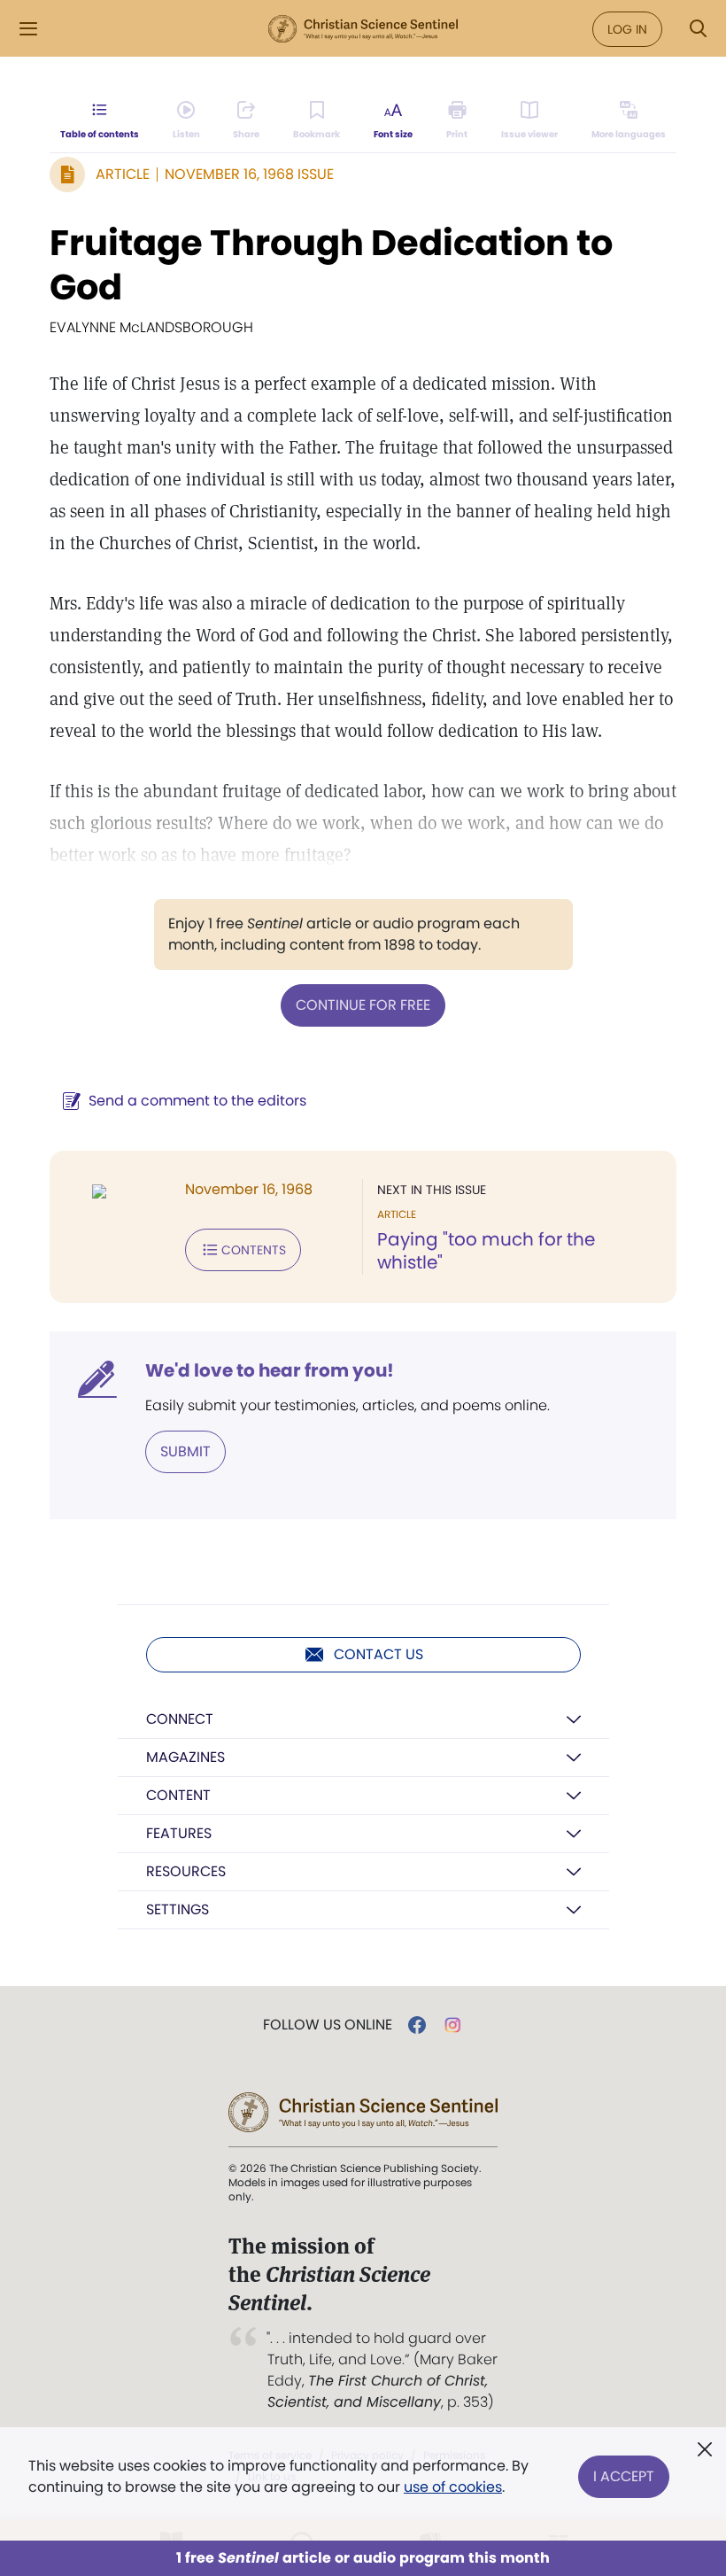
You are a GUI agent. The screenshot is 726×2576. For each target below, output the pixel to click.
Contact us (378, 1654)
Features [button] (179, 1833)
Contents (254, 1250)
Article (123, 174)
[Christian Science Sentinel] (363, 29)
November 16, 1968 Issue (249, 174)
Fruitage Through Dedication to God (331, 265)
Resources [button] (186, 1871)
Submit (185, 1451)
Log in (627, 29)
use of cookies (453, 2487)
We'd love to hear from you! (270, 1370)
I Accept (624, 2476)
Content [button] (178, 1795)
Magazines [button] (185, 1757)
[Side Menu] (28, 29)
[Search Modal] (698, 29)
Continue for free (363, 1005)
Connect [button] (180, 1719)
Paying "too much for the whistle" (486, 1251)
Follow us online (328, 2025)
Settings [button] (178, 1909)
